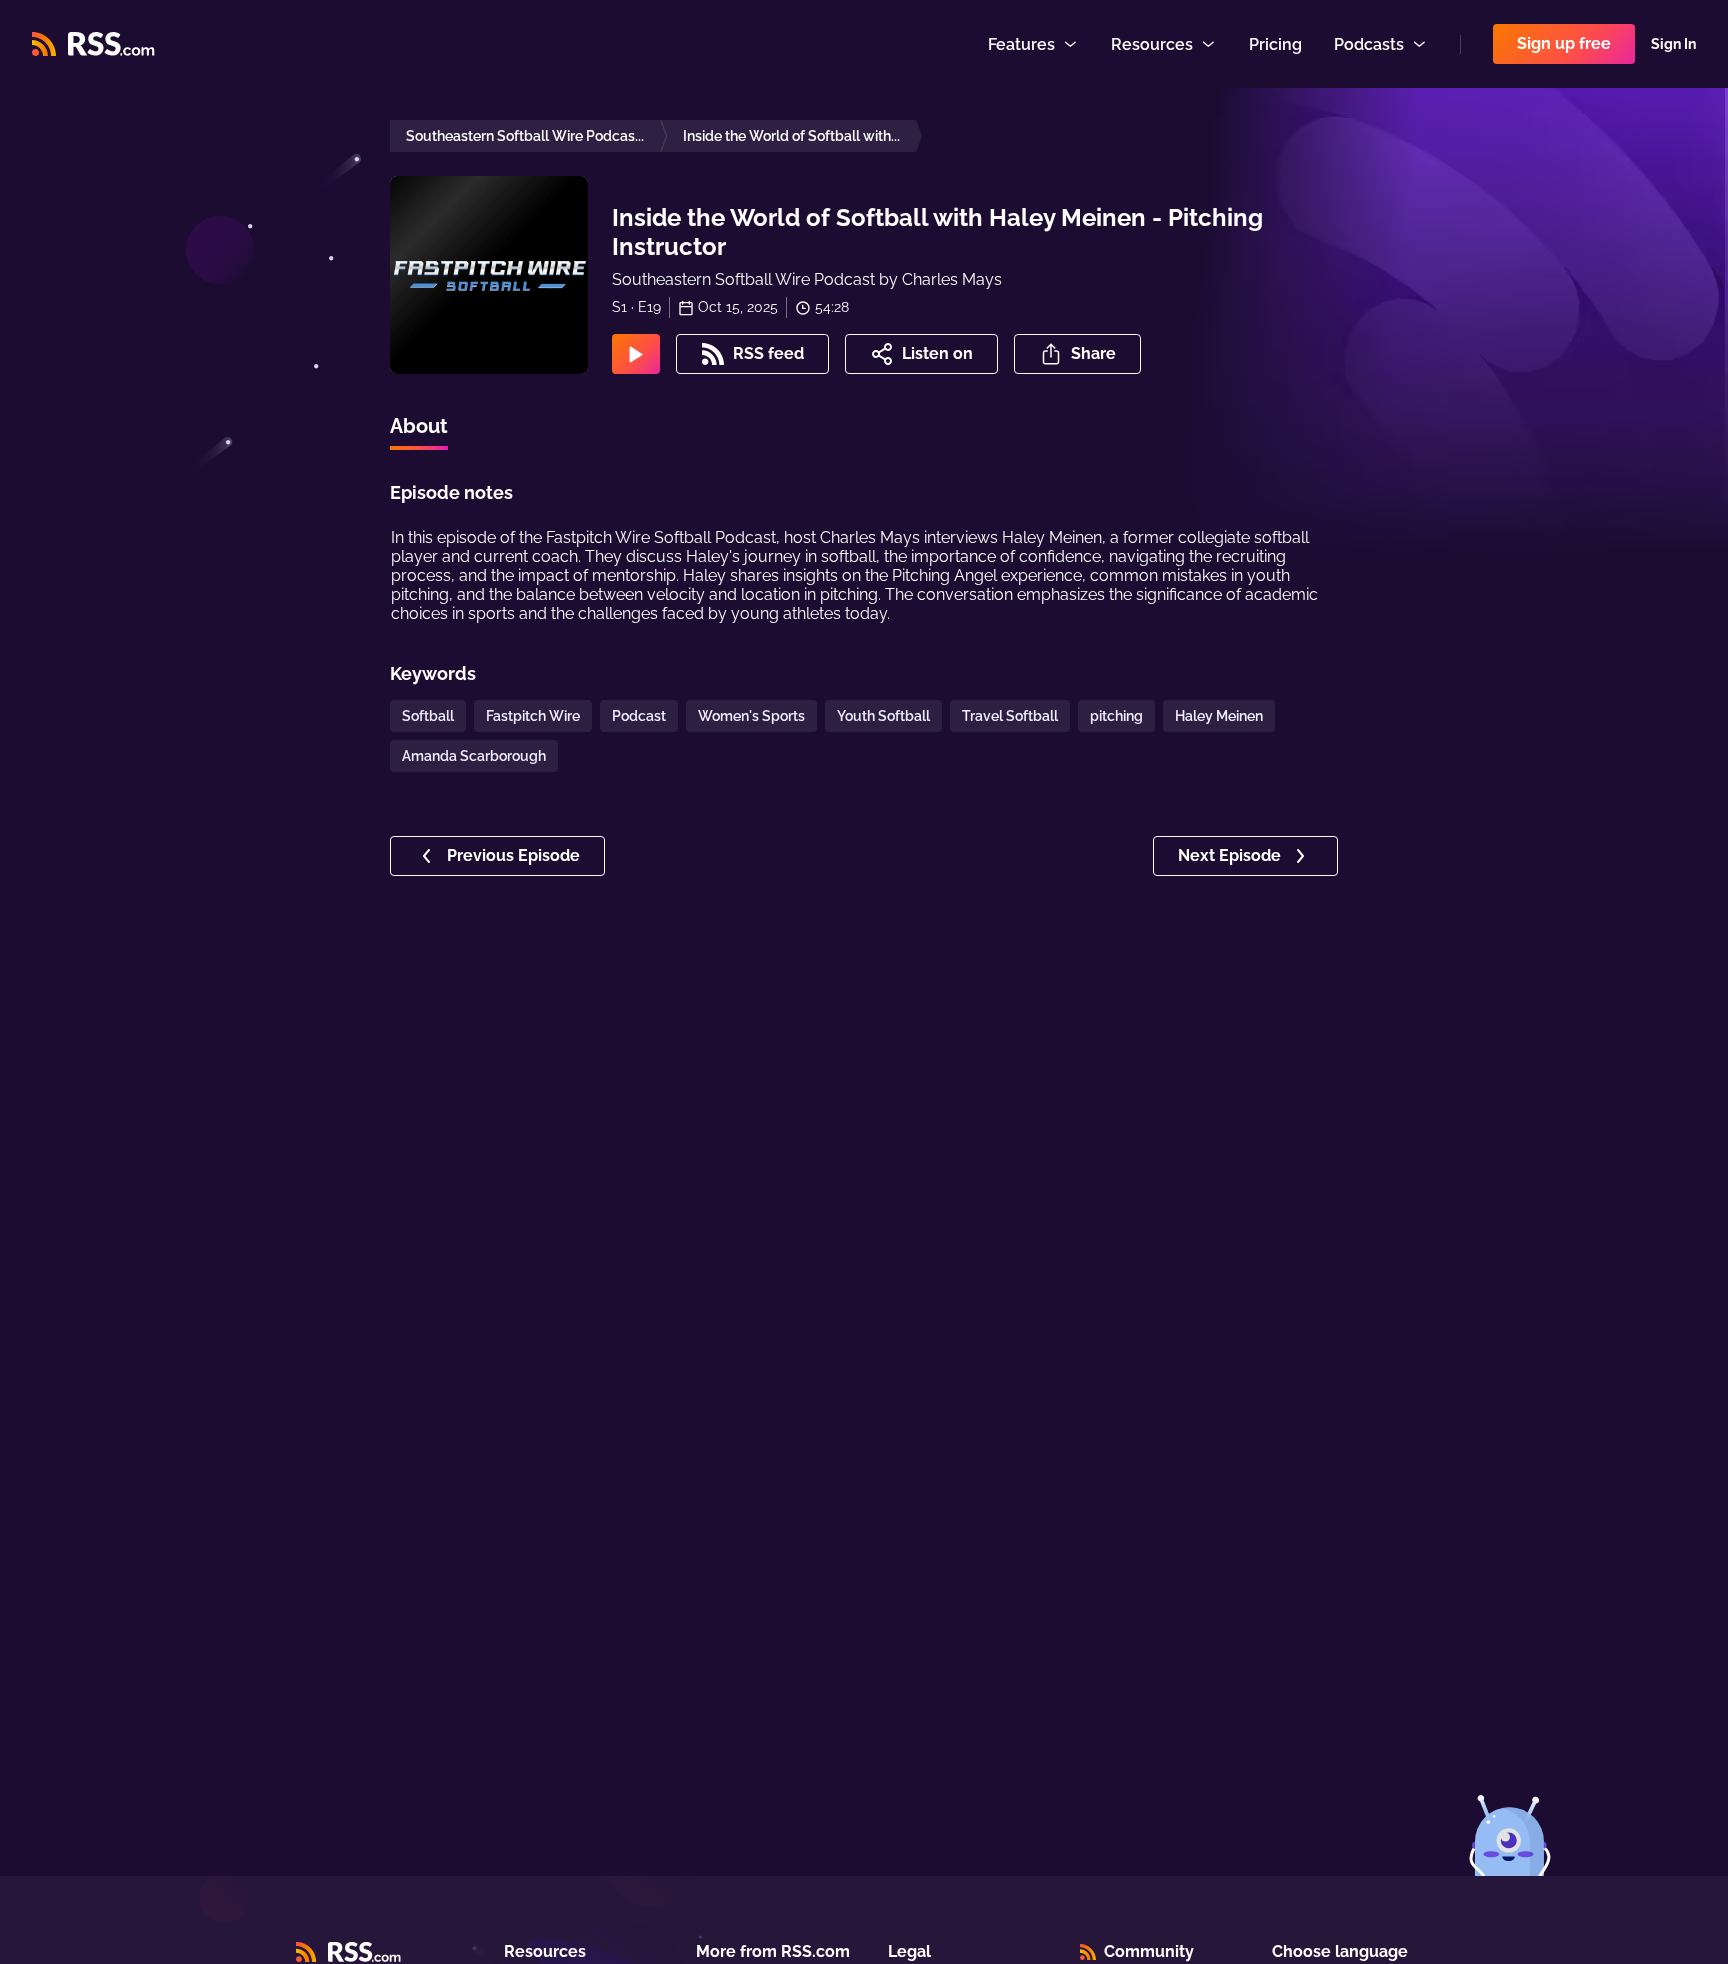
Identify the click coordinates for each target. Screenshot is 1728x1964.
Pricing (1275, 44)
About (419, 426)
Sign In (1673, 44)
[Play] (636, 354)
